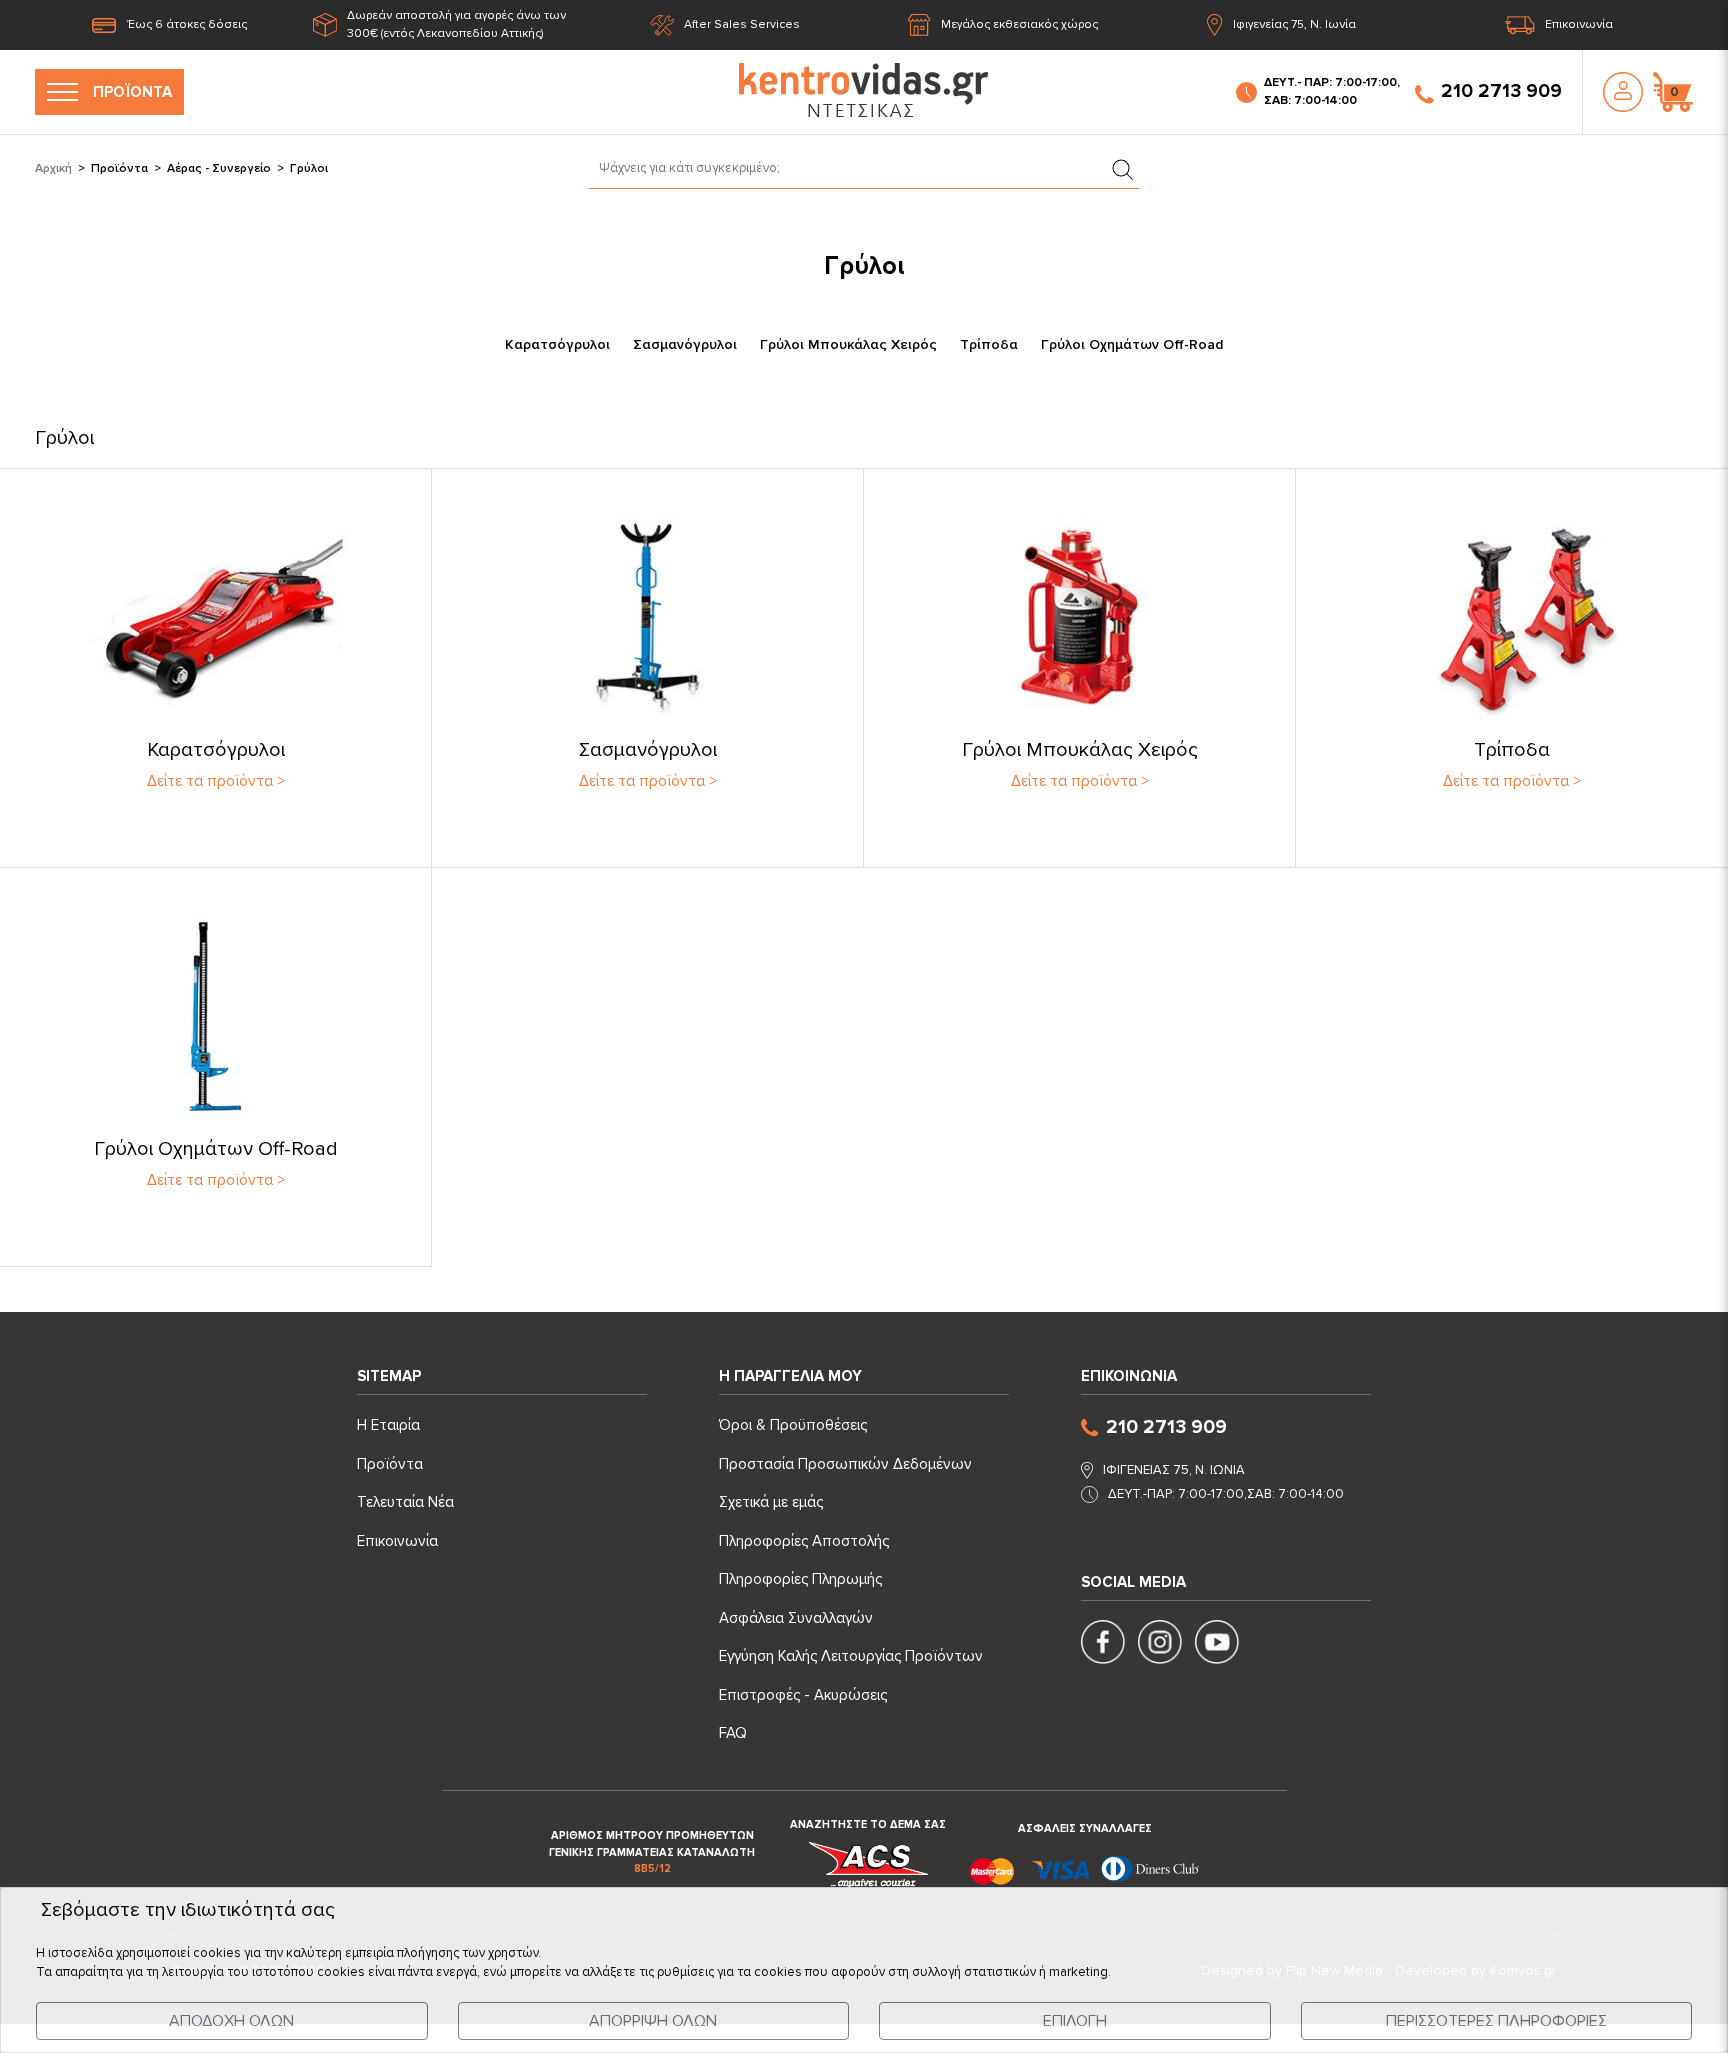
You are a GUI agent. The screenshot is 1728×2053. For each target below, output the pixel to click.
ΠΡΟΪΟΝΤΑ (132, 92)
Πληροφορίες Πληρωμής (800, 1579)
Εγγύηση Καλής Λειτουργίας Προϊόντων (851, 1656)
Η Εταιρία (388, 1425)
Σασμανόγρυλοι (685, 344)
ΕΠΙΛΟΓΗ (1075, 2021)
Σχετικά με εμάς (771, 1502)
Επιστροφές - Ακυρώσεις (803, 1695)
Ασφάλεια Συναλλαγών (796, 1618)
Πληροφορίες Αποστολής (804, 1541)
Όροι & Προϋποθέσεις (793, 1425)
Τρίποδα (989, 344)
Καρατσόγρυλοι (557, 344)
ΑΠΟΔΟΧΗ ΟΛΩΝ (231, 2021)
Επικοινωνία (1579, 24)
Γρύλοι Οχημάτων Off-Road (1132, 344)
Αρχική (53, 168)
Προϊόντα (119, 168)
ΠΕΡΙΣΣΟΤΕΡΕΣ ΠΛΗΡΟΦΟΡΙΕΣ (1496, 2021)
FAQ (733, 1733)
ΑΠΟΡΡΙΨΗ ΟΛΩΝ (653, 2021)
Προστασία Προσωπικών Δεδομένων (845, 1464)
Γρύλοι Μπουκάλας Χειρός (848, 344)
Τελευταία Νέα (405, 1502)
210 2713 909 (1501, 91)
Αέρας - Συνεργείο (219, 168)
